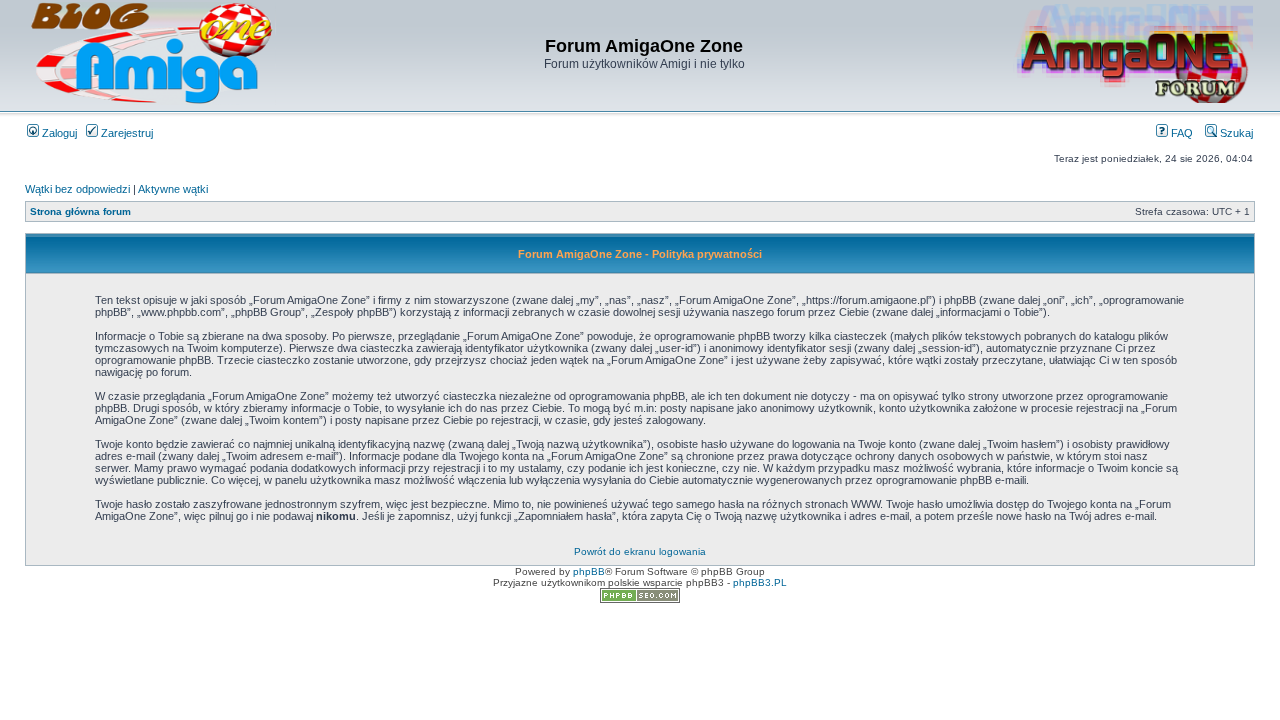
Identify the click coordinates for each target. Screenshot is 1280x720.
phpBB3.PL (760, 582)
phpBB (589, 571)
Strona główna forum (80, 211)
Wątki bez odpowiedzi (77, 189)
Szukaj (1235, 133)
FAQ (1180, 133)
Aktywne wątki (173, 189)
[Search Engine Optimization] (640, 599)
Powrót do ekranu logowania (640, 551)
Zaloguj (58, 133)
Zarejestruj (125, 133)
